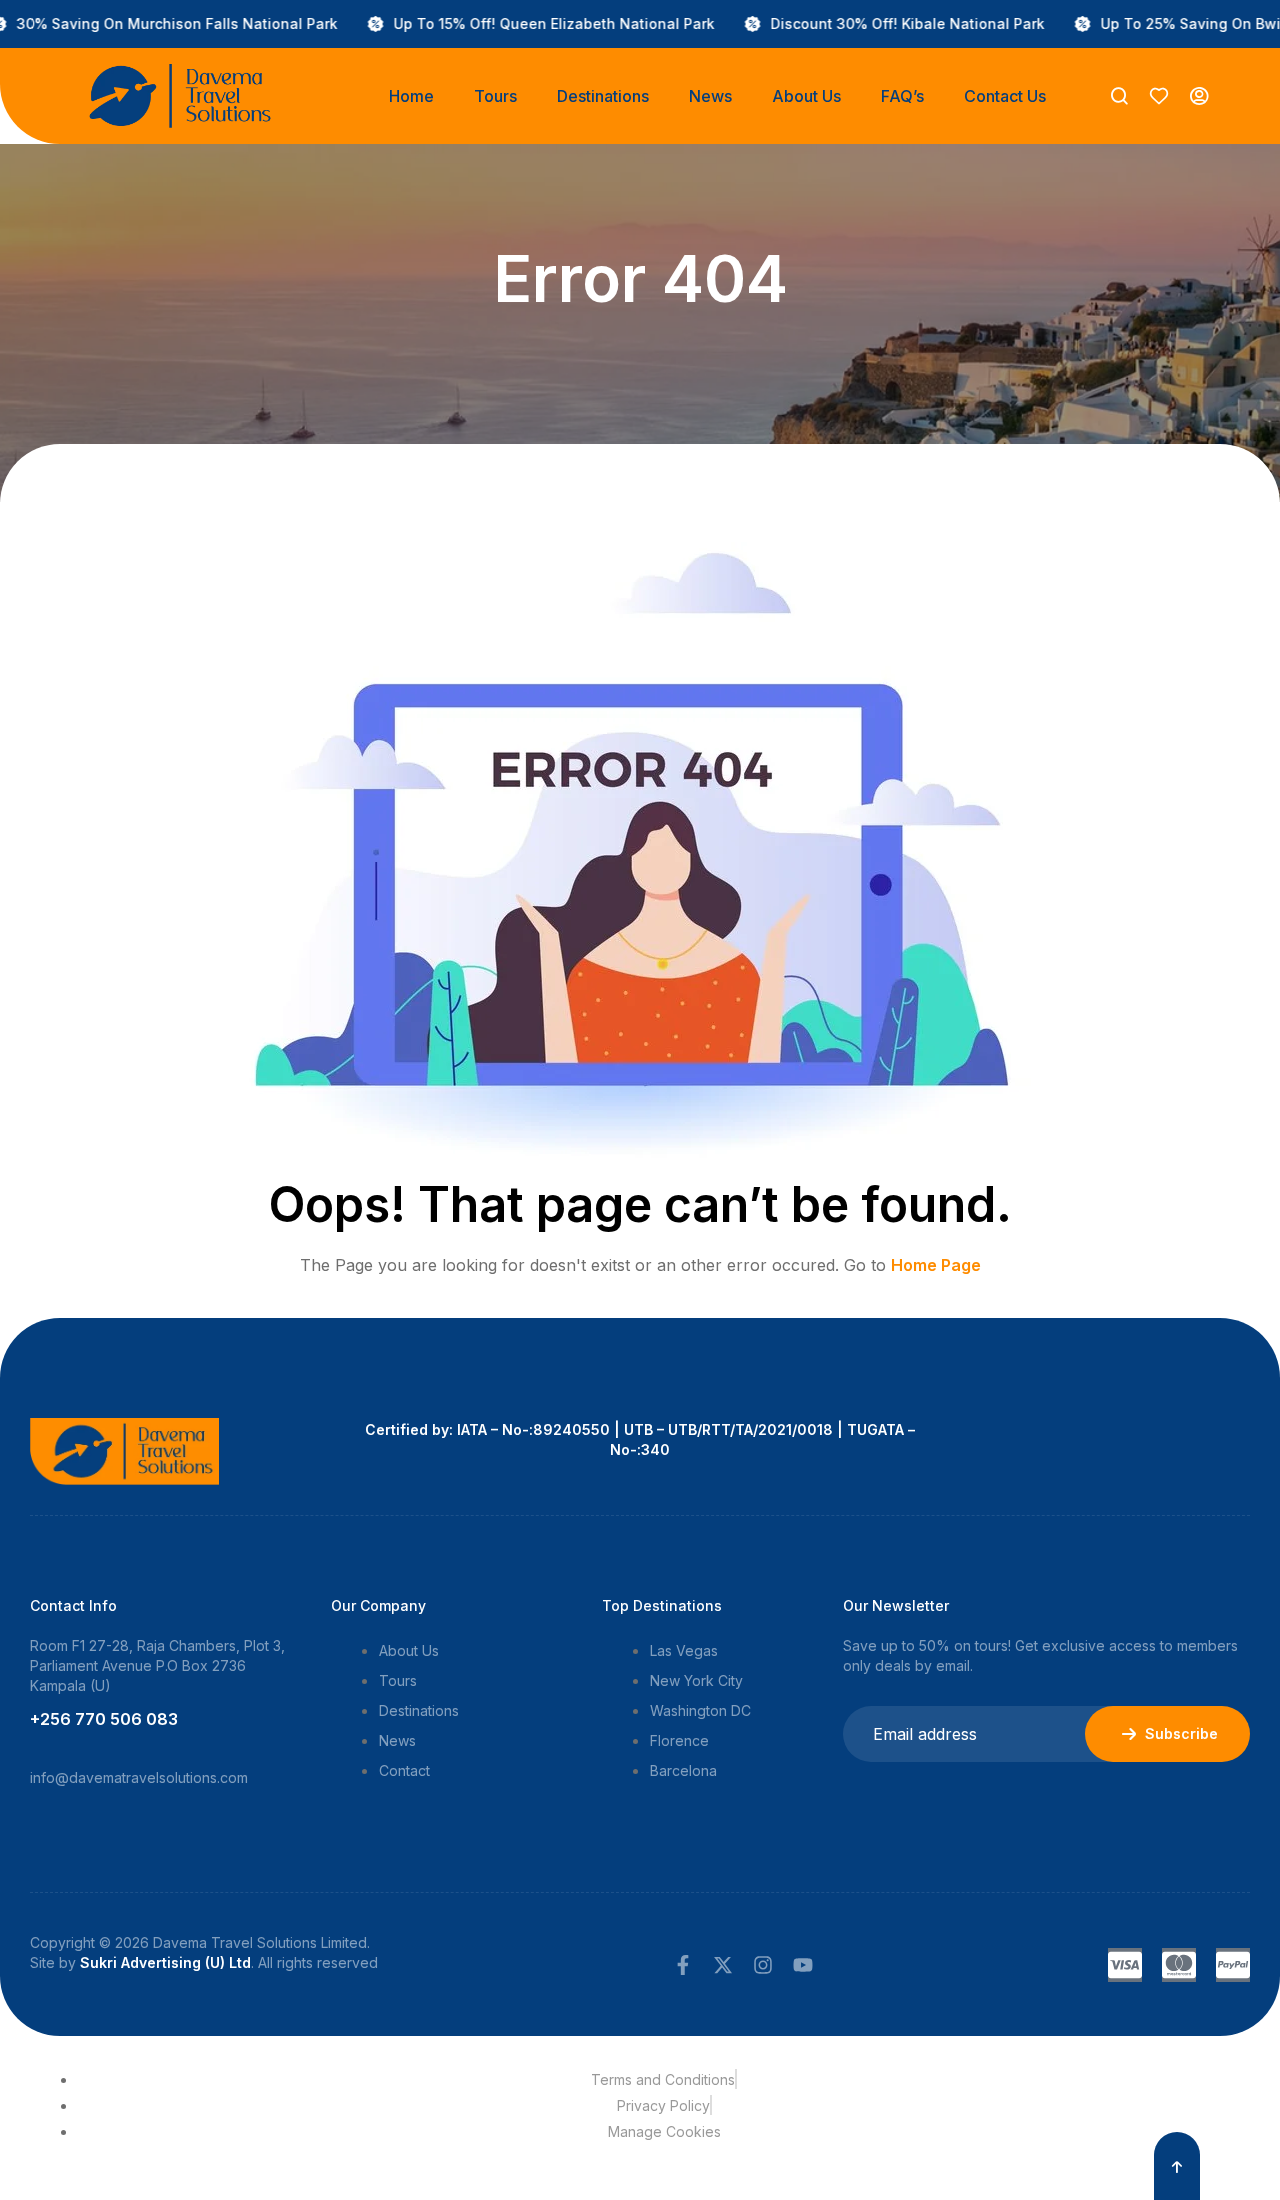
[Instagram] (763, 1965)
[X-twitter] (723, 1965)
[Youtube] (803, 1965)
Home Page (936, 1265)
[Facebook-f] (683, 1965)
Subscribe (1181, 1733)
